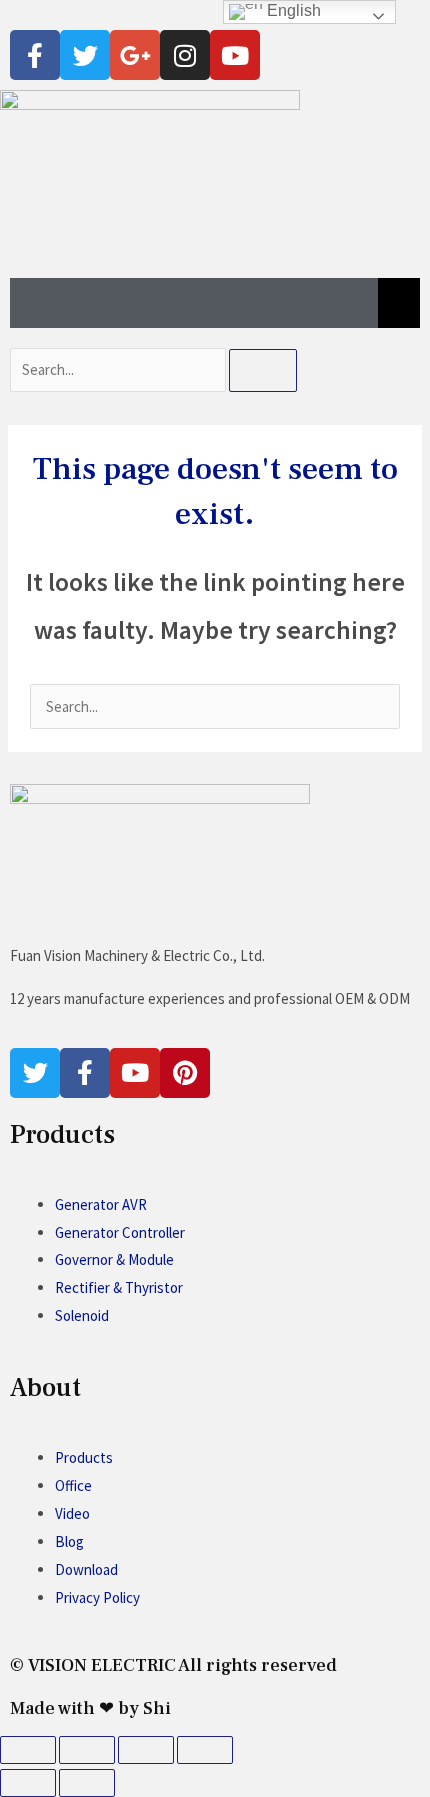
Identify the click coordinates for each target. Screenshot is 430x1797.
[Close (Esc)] (205, 1750)
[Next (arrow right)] (87, 1783)
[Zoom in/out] (28, 1750)
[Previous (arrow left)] (28, 1783)
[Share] (146, 1750)
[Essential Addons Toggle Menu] (399, 303)
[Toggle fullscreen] (87, 1750)
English (292, 10)
